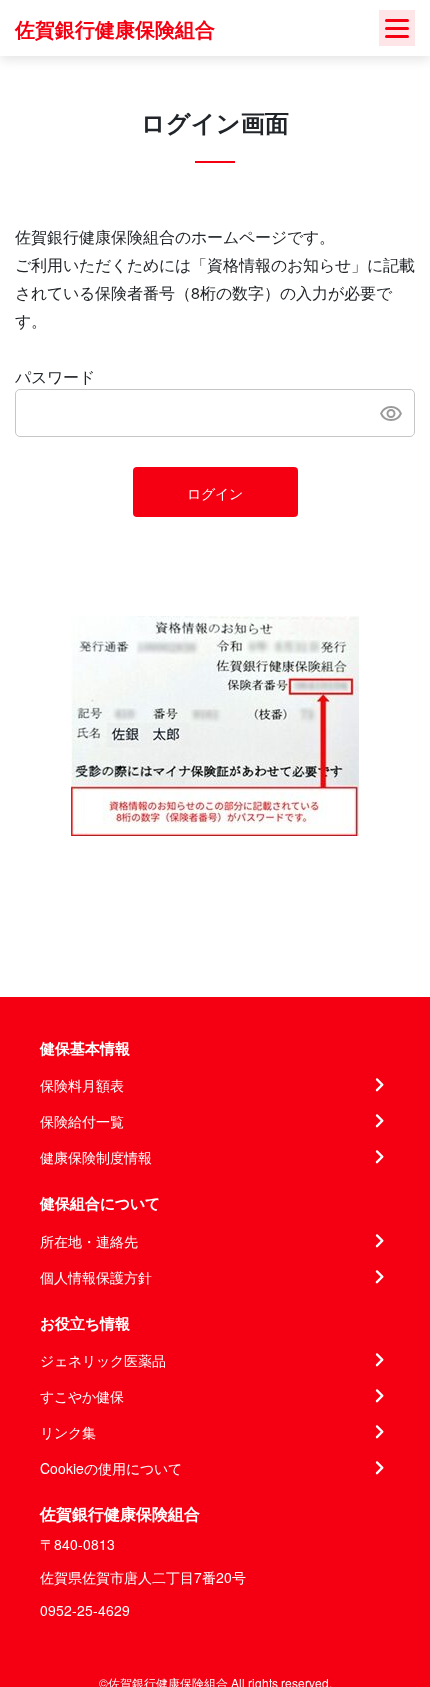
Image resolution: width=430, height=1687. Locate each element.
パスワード (55, 376)
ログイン (215, 493)
